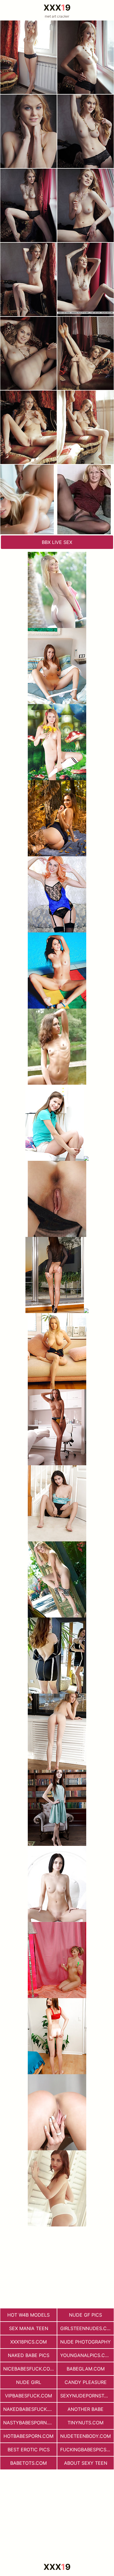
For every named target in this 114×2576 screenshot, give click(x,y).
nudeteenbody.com (85, 2436)
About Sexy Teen (86, 2463)
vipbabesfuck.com (28, 2396)
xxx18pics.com (28, 2342)
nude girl (29, 2382)
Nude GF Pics (85, 2315)
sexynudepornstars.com (87, 2396)
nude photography (85, 2342)
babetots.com (28, 2463)
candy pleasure (86, 2382)
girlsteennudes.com (87, 2328)
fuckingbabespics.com (87, 2450)
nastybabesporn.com (30, 2423)
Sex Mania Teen (29, 2328)
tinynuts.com (85, 2423)
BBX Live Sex (57, 542)
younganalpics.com (86, 2355)
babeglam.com (86, 2369)
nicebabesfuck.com (29, 2369)
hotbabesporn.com (28, 2436)
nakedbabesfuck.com (30, 2409)
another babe (85, 2409)
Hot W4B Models (28, 2315)
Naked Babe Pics (29, 2355)
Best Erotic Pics (29, 2450)
